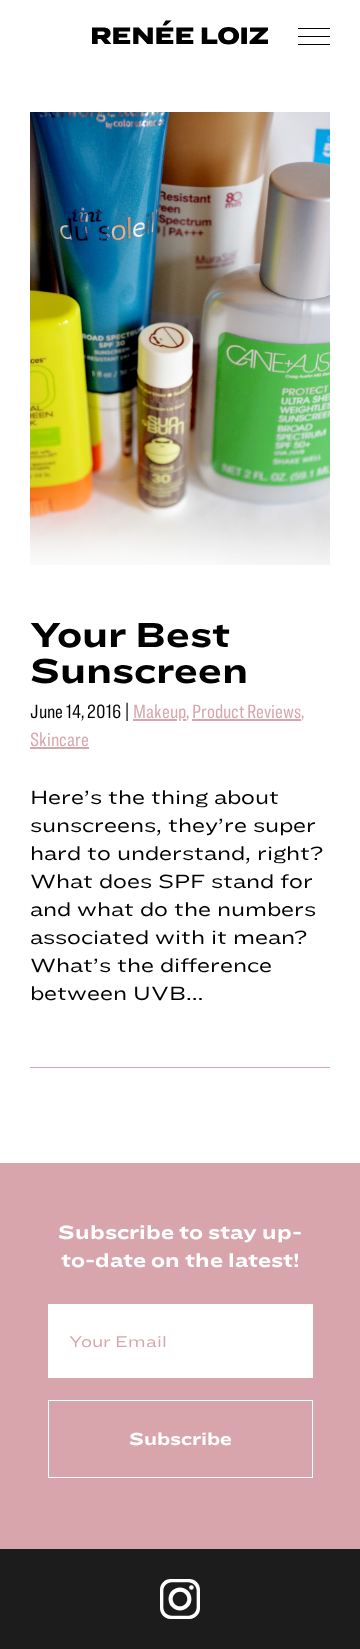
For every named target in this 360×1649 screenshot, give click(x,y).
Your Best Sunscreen (139, 651)
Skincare (59, 738)
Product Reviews (246, 710)
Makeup (159, 710)
